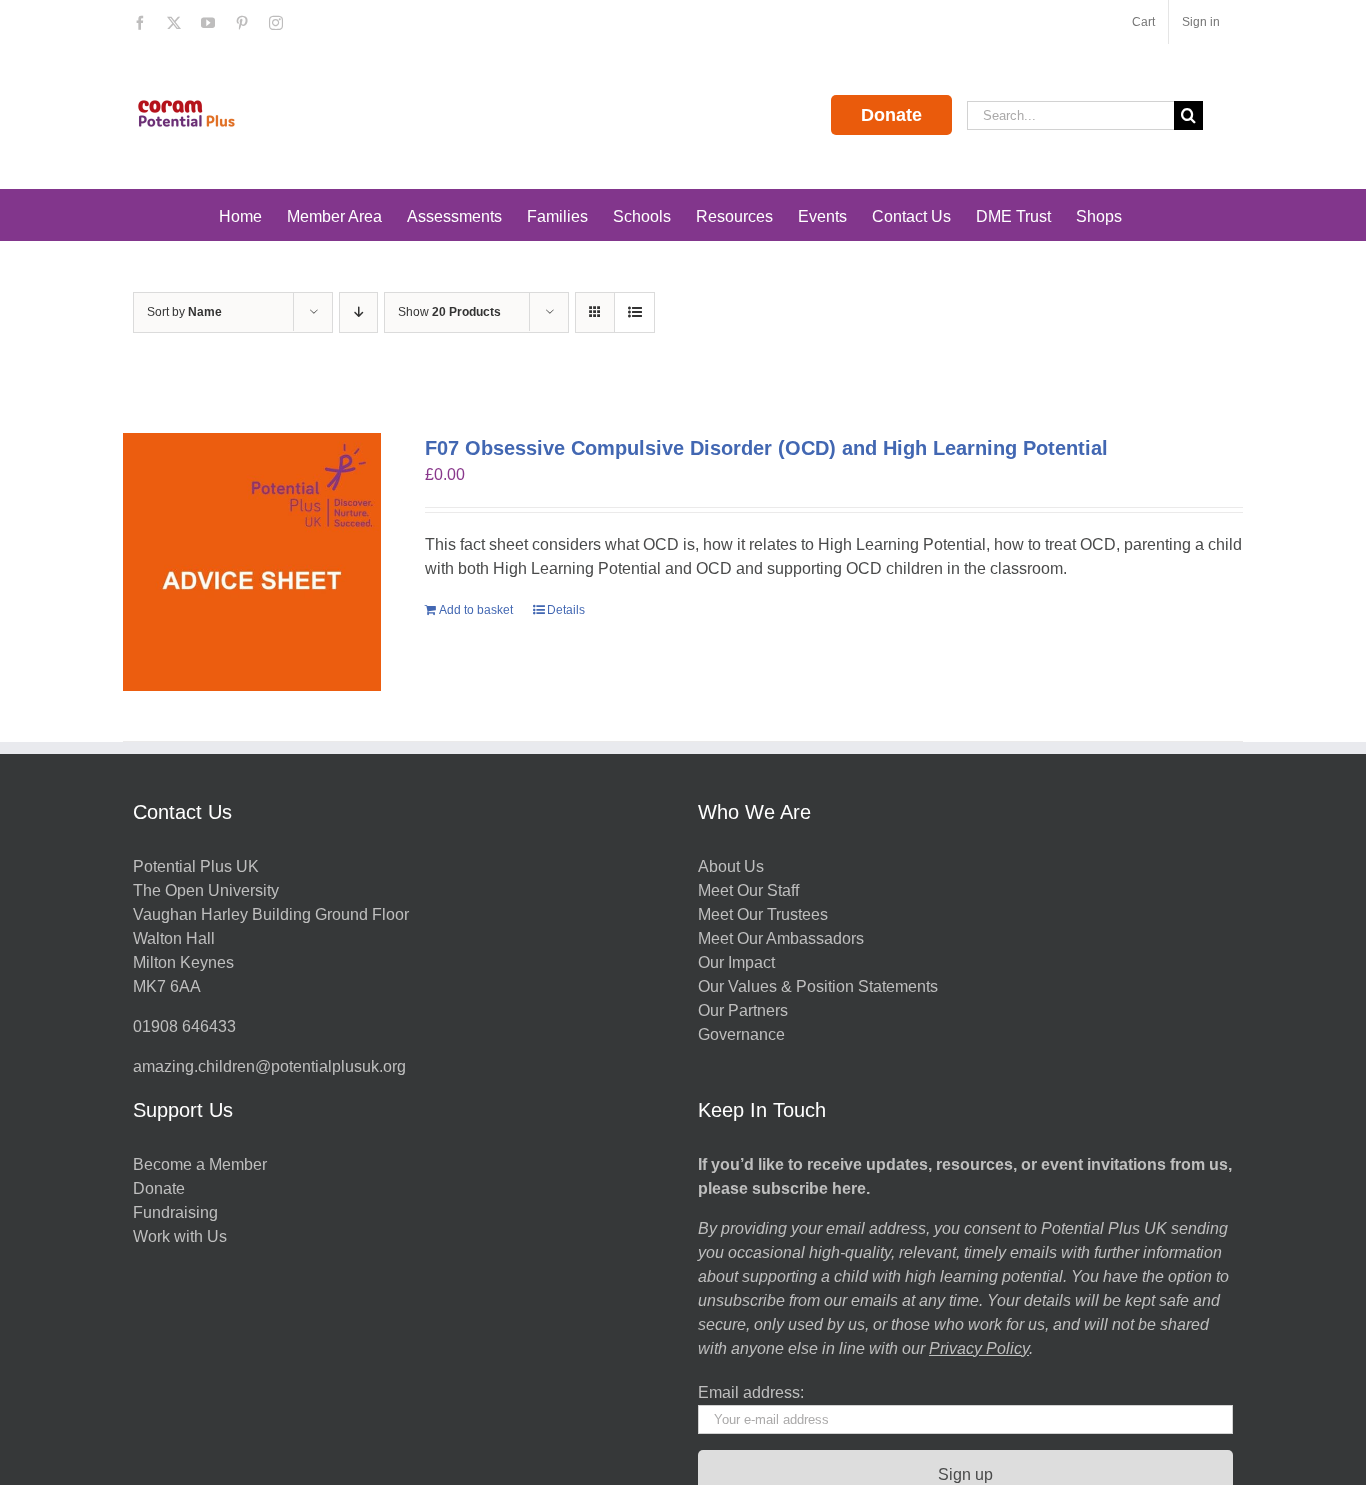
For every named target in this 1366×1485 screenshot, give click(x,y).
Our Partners (743, 1010)
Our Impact (738, 962)
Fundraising (175, 1212)
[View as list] (634, 312)
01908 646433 (184, 1026)
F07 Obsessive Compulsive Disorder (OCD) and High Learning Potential (766, 448)
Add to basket (476, 610)
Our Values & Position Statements (818, 986)
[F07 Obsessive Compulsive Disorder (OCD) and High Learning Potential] (252, 562)
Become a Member (200, 1164)
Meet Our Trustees (763, 914)
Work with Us (180, 1236)
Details (566, 610)
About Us (731, 866)
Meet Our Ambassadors (781, 938)
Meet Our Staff (748, 890)
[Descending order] (358, 312)
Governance (741, 1034)
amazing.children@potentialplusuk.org (269, 1066)
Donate (891, 115)
